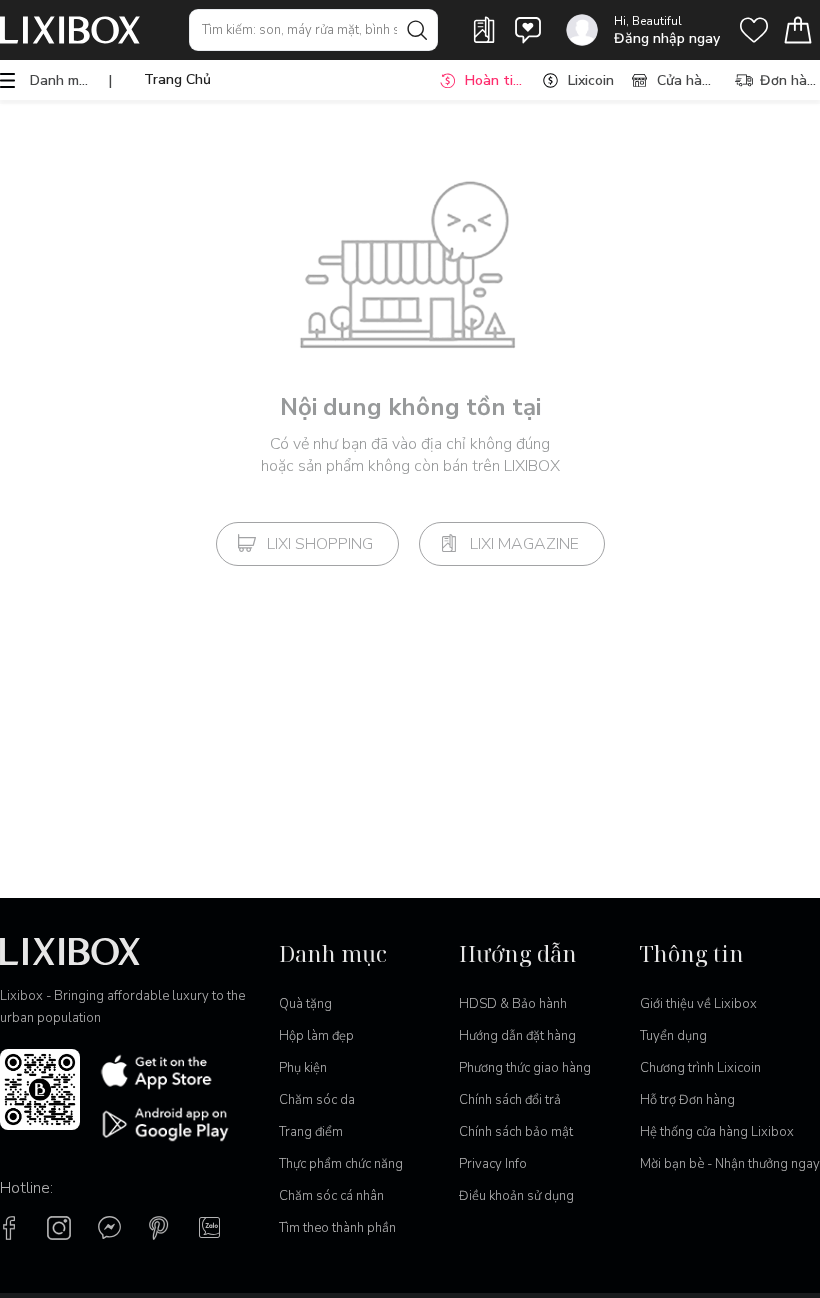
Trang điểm (311, 1132)
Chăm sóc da (317, 1100)
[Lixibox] (70, 30)
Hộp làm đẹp (316, 1036)
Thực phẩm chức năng (341, 1164)
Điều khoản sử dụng (516, 1196)
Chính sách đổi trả (510, 1100)
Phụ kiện (303, 1068)
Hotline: (26, 1188)
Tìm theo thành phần (337, 1228)
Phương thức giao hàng (525, 1068)
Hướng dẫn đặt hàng (517, 1036)
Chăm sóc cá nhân (331, 1196)
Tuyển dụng (673, 1036)
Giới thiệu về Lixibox (698, 1004)
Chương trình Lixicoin (700, 1068)
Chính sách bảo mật (516, 1132)
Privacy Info (493, 1164)
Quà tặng (305, 1004)
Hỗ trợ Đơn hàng (687, 1100)
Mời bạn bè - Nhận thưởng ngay (730, 1164)
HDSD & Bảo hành (513, 1004)
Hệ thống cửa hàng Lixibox (717, 1132)
